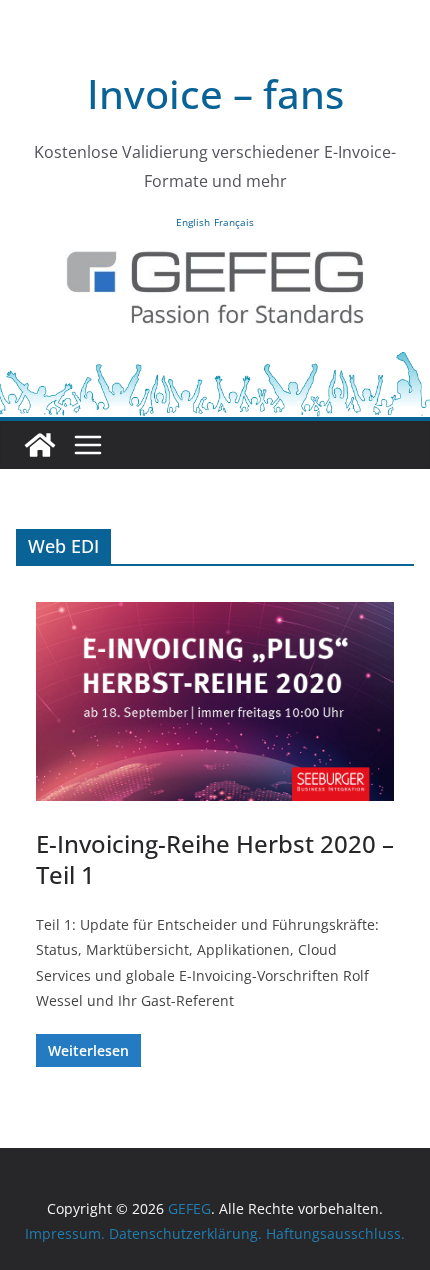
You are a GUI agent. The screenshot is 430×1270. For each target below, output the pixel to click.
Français (234, 222)
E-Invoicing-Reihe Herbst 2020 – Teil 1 (215, 859)
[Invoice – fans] (215, 363)
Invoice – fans (215, 93)
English (193, 222)
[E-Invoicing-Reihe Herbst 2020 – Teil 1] (215, 701)
